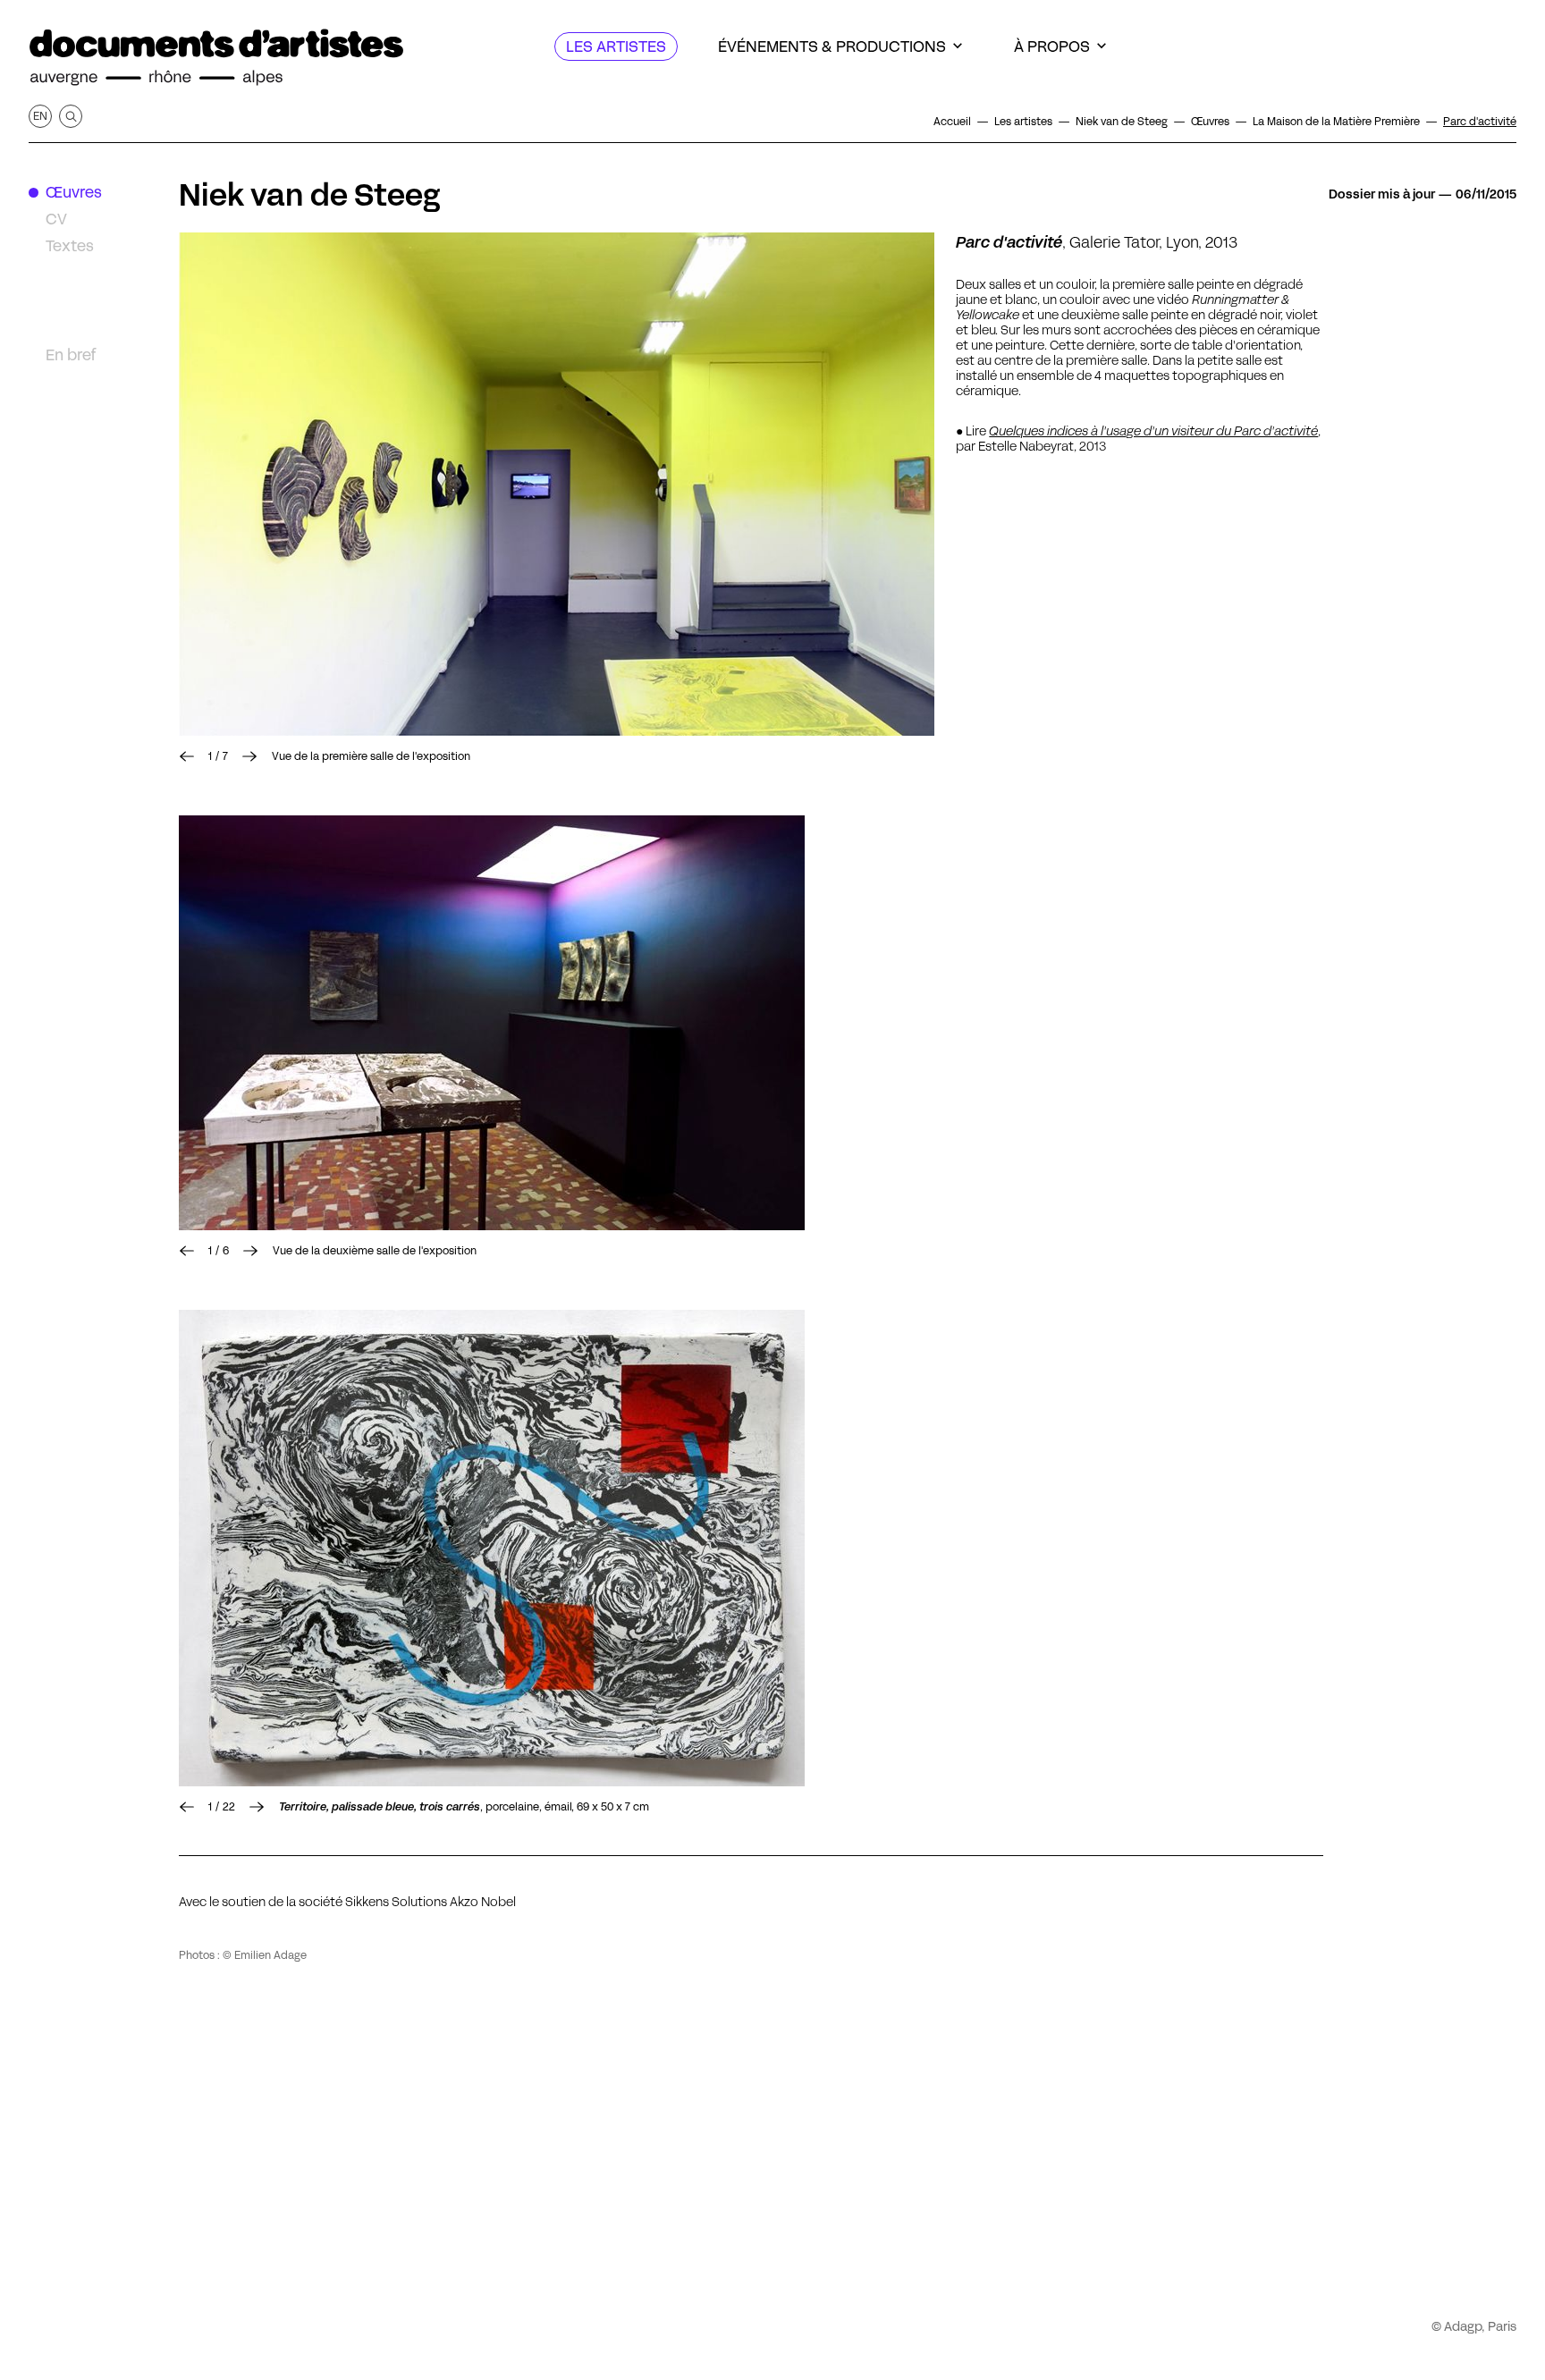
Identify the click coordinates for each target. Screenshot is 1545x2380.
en (40, 116)
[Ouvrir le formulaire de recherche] (71, 116)
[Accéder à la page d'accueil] (216, 58)
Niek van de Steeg (309, 195)
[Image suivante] (557, 484)
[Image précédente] (187, 756)
